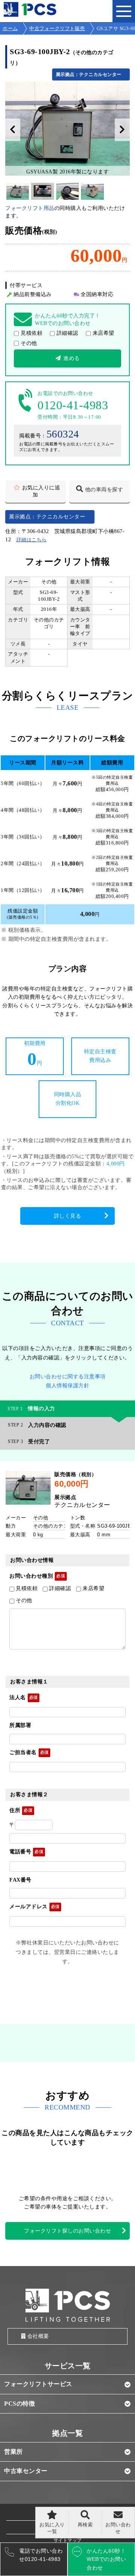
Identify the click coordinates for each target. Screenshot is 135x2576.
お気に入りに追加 (41, 491)
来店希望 (103, 333)
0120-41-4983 (73, 405)
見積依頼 (31, 333)
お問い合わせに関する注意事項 (68, 1377)
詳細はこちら (32, 540)
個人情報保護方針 (67, 1386)
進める (72, 358)
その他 (29, 343)
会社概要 (38, 2336)
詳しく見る (68, 1216)
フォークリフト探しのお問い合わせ (67, 2231)
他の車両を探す (104, 490)
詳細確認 (67, 333)
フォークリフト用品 (30, 208)
